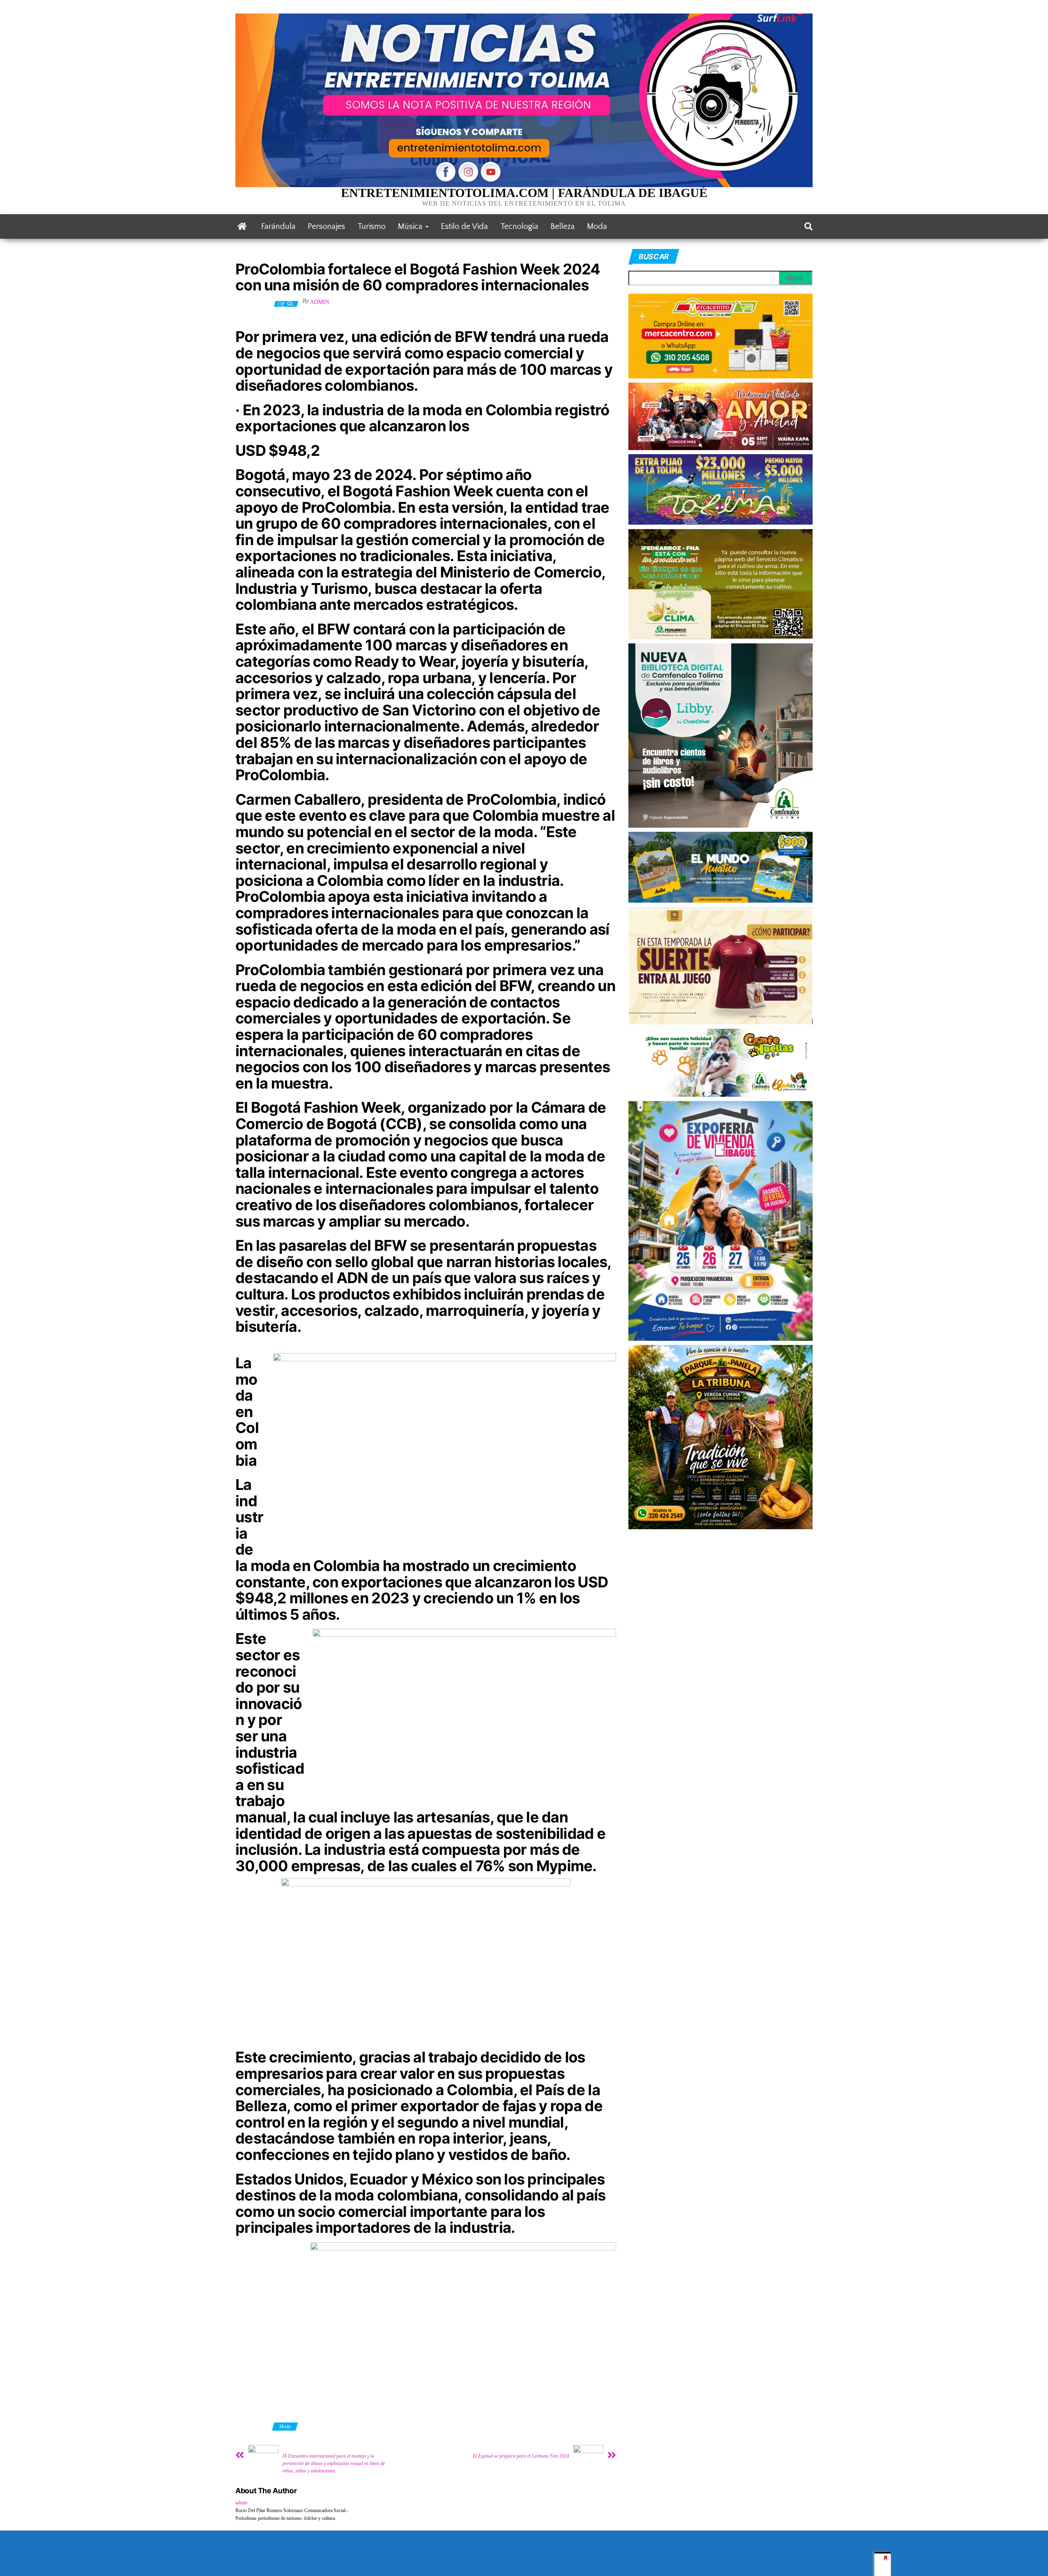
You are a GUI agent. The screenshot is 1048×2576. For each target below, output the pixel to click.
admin (320, 302)
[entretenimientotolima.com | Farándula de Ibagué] (242, 226)
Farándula (278, 226)
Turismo (372, 226)
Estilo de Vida (464, 226)
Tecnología (519, 226)
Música (411, 226)
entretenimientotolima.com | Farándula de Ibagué (524, 193)
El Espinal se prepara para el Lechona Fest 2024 (521, 2456)
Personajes (326, 226)
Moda (597, 226)
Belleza (563, 226)
